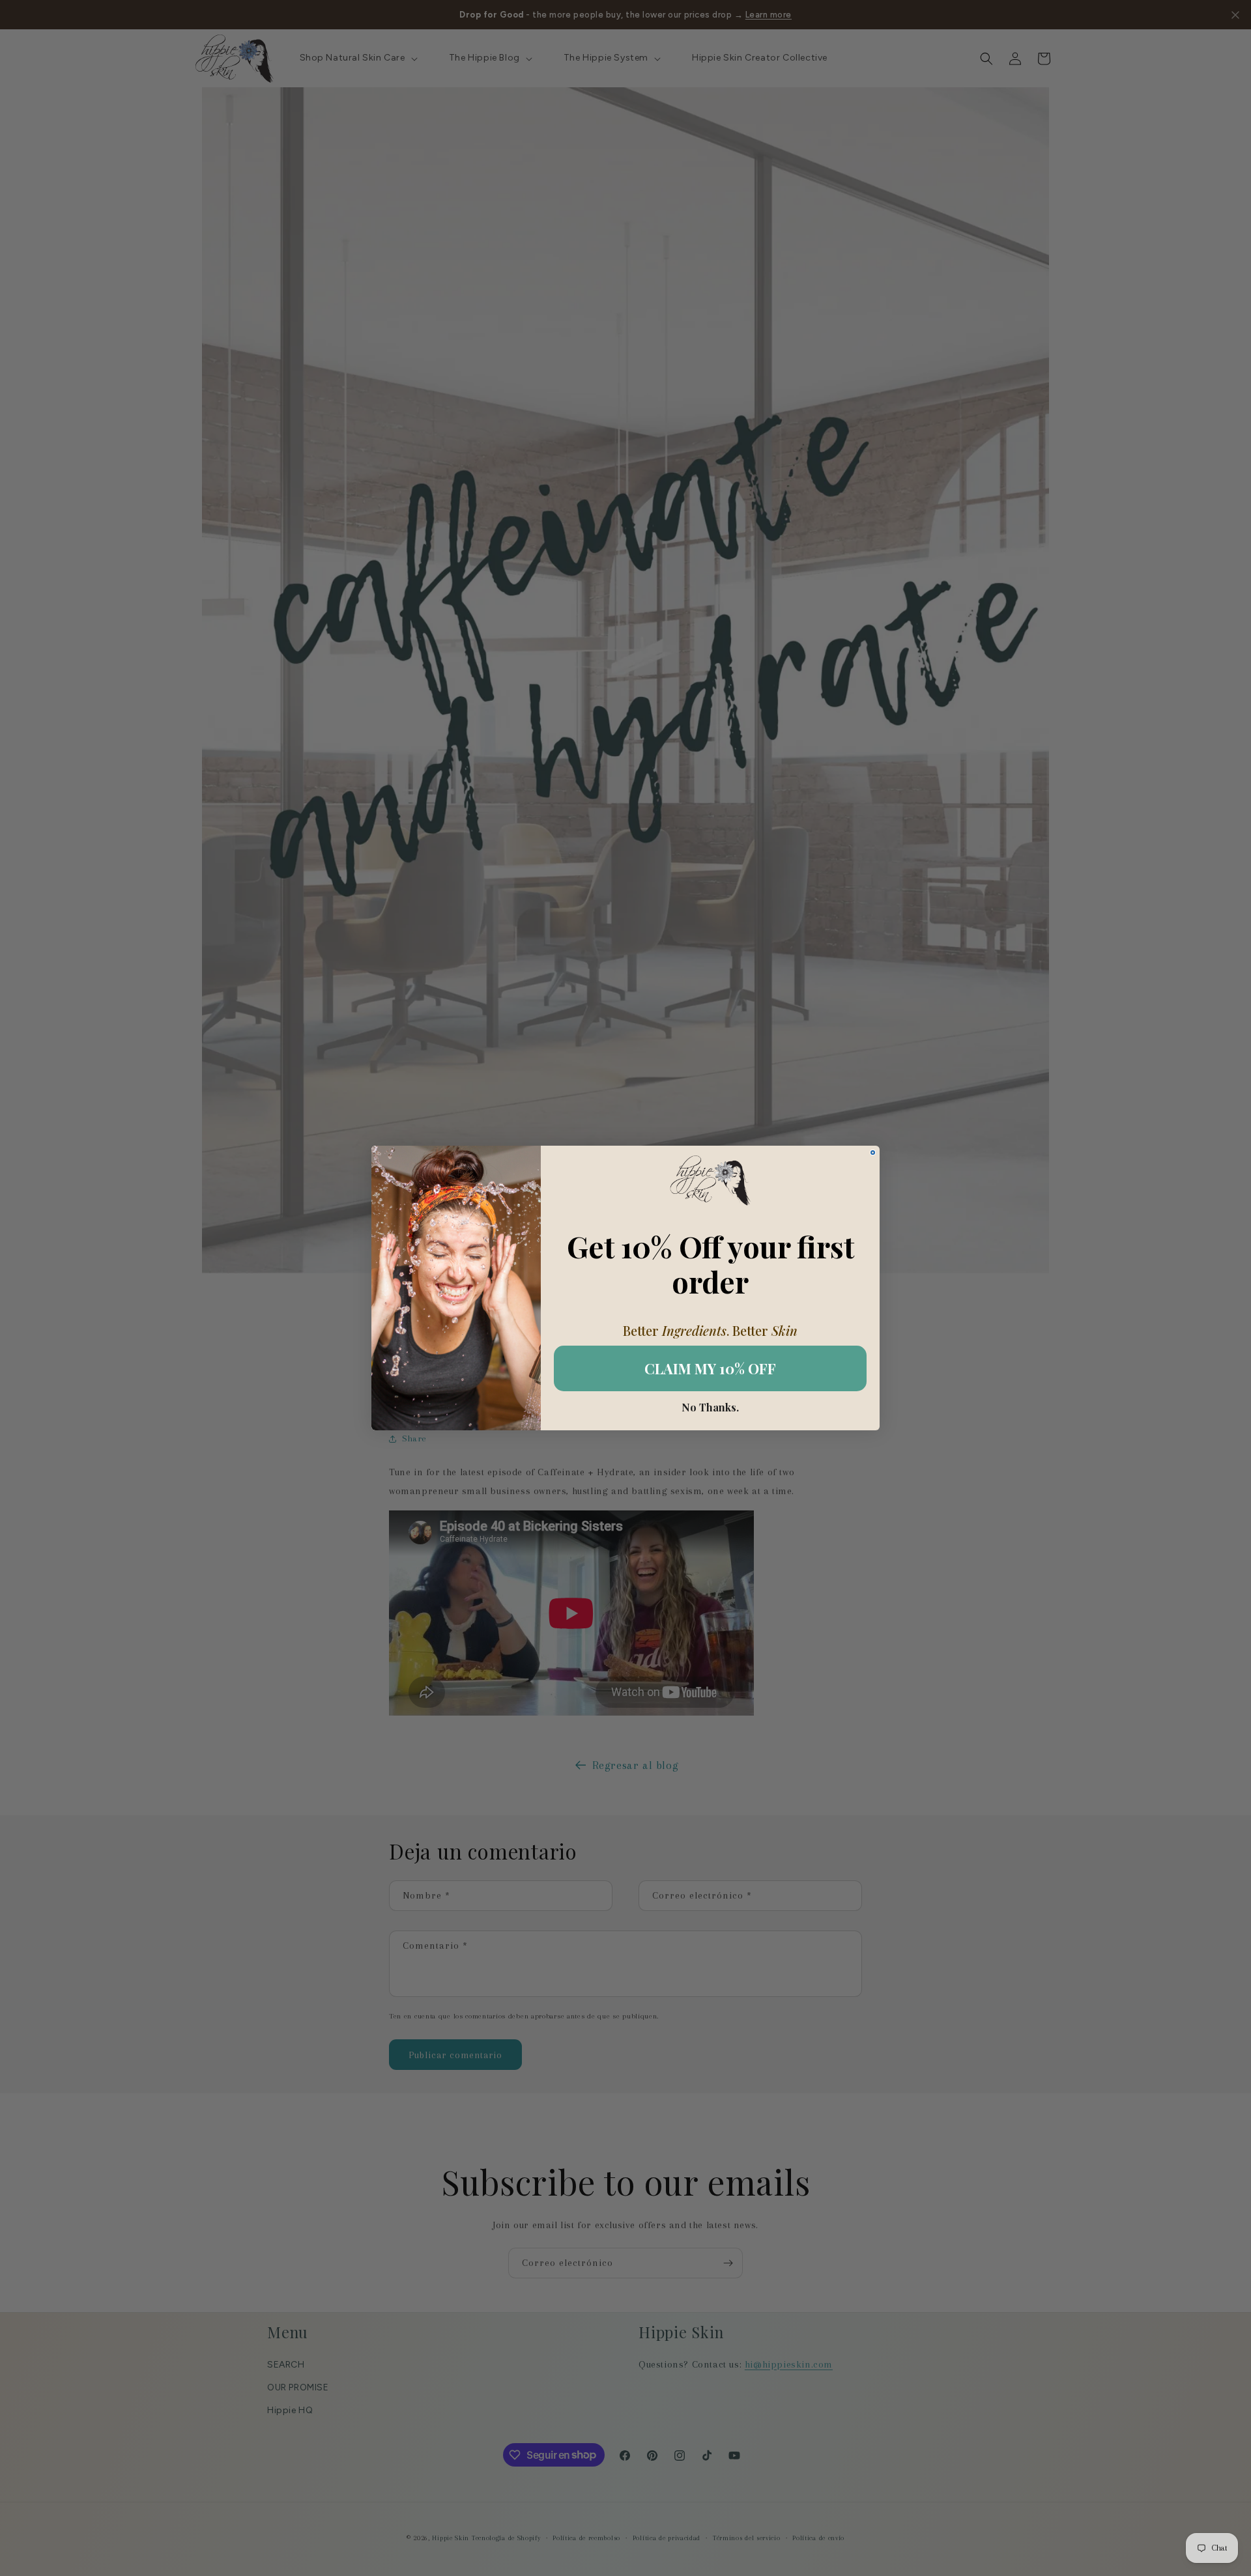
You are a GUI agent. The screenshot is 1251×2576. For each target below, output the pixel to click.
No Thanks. (710, 1408)
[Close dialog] (873, 1153)
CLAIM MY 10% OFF (710, 1368)
